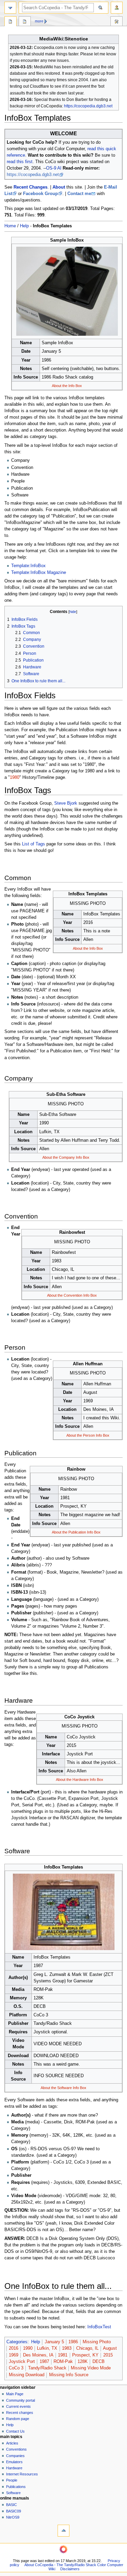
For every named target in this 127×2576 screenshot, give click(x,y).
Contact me (79, 194)
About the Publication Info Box (76, 1532)
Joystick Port (22, 2362)
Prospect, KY (85, 2355)
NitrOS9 (13, 2517)
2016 (14, 2348)
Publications (16, 2487)
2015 (108, 2355)
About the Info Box (67, 386)
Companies (15, 2456)
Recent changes (20, 2413)
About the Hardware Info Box (80, 1780)
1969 (14, 2355)
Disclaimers (70, 2569)
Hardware (14, 2468)
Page (10, 22)
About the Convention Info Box (72, 1295)
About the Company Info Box (66, 1157)
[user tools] (117, 8)
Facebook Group (40, 194)
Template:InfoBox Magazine (39, 573)
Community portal (20, 2400)
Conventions (16, 2449)
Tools (117, 22)
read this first (20, 162)
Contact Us (15, 2431)
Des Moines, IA (38, 2355)
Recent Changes (30, 187)
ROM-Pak (63, 2362)
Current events (18, 2406)
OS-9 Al (54, 168)
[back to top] (63, 2531)
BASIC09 (14, 2511)
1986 (73, 2342)
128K (83, 2362)
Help (24, 226)
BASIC (12, 2505)
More (39, 21)
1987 (44, 2362)
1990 (28, 2348)
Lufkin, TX (47, 2348)
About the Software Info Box (63, 2088)
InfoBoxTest (99, 2327)
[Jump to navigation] (10, 8)
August (110, 2348)
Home (10, 226)
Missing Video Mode (91, 2368)
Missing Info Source (69, 2375)
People (12, 2480)
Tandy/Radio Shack (47, 2368)
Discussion (25, 22)
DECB (99, 2362)
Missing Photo (97, 2342)
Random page (18, 2419)
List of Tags (34, 844)
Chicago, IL (87, 2348)
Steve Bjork (66, 803)
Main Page (15, 2394)
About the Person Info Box (88, 1435)
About (59, 187)
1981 (63, 2355)
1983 (67, 2348)
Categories (17, 2342)
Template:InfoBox (28, 566)
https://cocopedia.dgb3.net (88, 106)
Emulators (14, 2462)
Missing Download (27, 2375)
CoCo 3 (16, 2368)
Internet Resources (22, 2474)
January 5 (54, 2342)
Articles (12, 2443)
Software (13, 2493)
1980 (15, 777)
